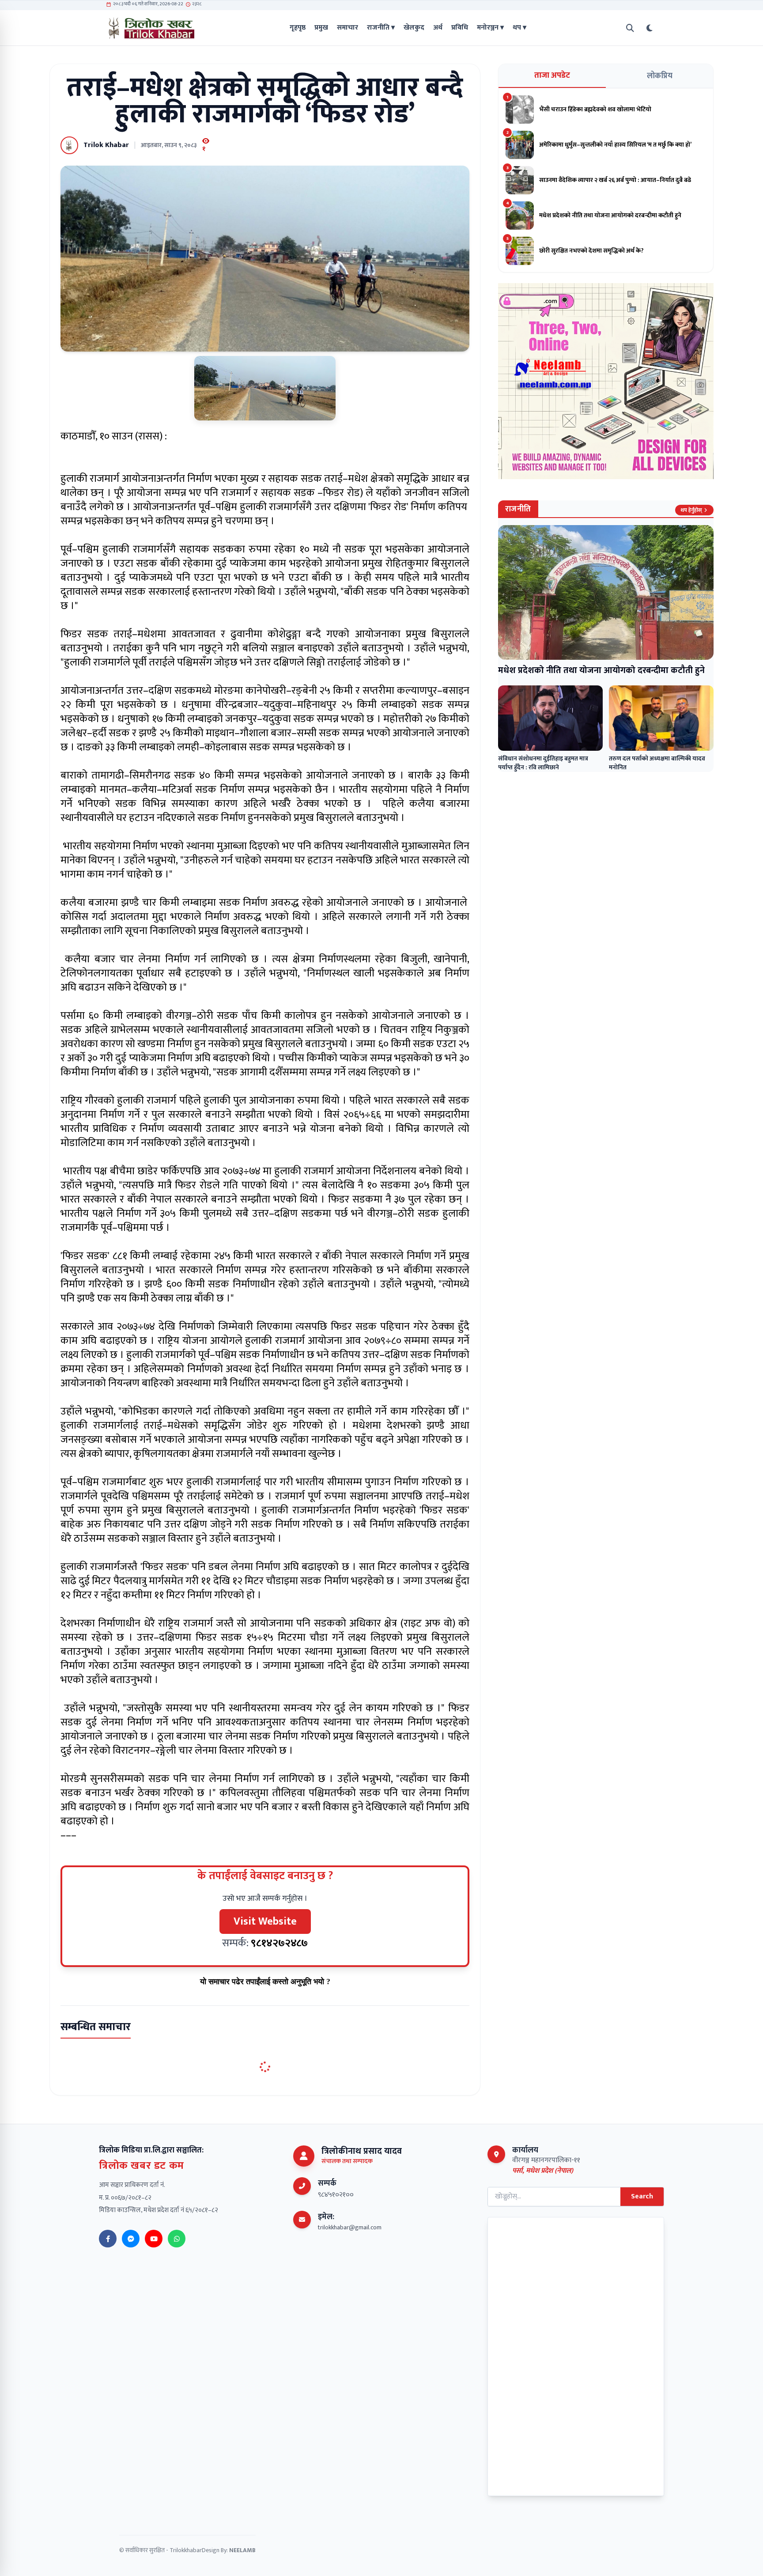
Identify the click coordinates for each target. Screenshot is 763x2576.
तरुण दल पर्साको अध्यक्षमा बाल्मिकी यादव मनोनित (657, 763)
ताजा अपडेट (552, 76)
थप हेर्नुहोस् (691, 510)
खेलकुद (414, 28)
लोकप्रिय (660, 76)
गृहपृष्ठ (298, 28)
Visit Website (265, 1922)
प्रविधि (460, 28)
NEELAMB (242, 2550)
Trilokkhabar (186, 2550)
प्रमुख (321, 28)
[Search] (630, 28)
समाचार (348, 28)
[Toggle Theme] (650, 28)
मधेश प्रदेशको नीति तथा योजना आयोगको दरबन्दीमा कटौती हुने (601, 670)
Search (642, 2196)
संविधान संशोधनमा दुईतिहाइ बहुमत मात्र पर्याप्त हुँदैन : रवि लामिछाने (543, 763)
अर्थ (438, 28)
